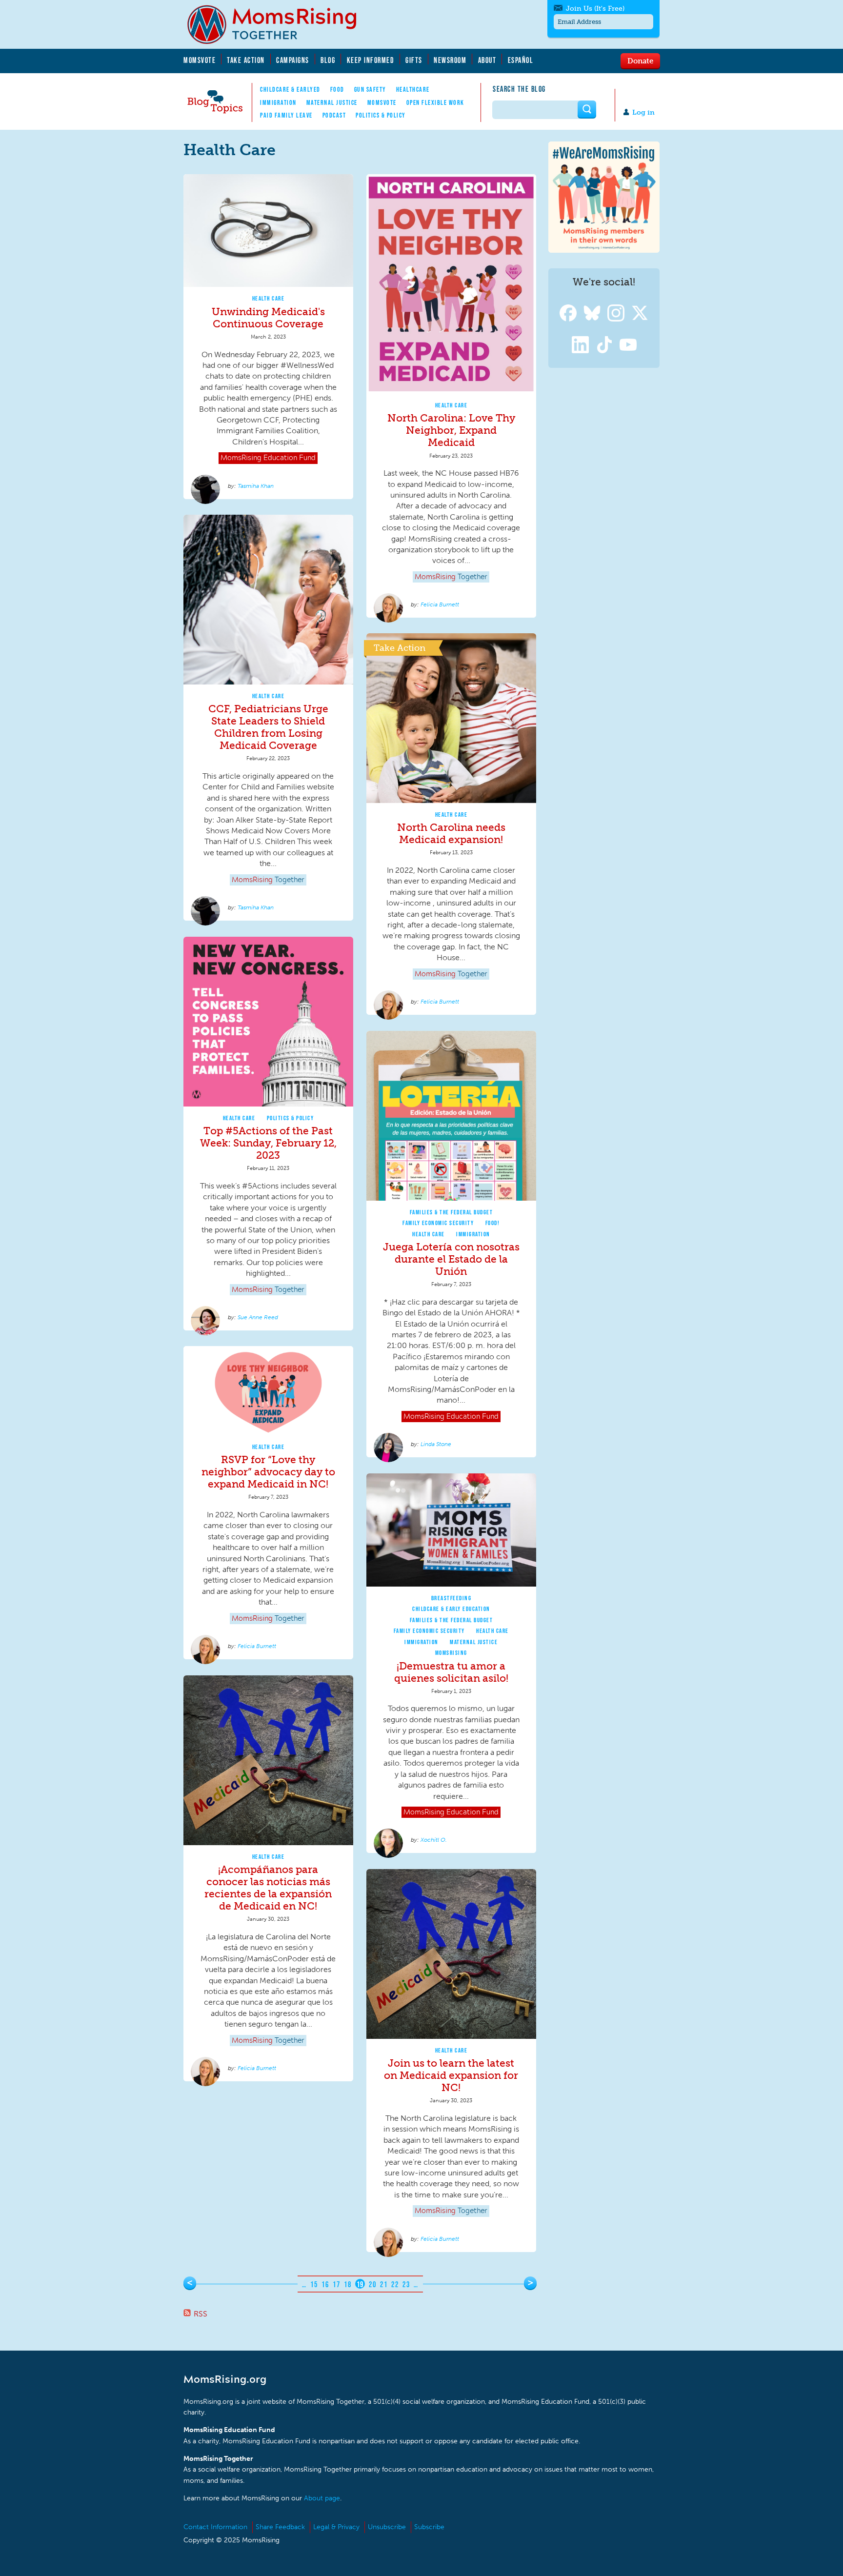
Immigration (278, 102)
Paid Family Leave (286, 115)
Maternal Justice (332, 102)
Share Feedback (280, 2527)
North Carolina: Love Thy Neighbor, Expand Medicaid (451, 430)
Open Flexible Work (435, 102)
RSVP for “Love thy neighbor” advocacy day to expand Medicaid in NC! (268, 1472)
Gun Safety (370, 89)
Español (521, 60)
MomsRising (451, 1653)
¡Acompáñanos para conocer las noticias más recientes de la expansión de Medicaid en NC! (268, 1888)
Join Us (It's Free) (595, 9)
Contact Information (215, 2527)
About (487, 60)
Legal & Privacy (336, 2527)
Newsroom (450, 60)
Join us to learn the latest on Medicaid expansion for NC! (451, 2075)
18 (348, 2284)
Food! (493, 1223)
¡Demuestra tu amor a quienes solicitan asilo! (451, 1672)
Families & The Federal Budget (452, 1212)
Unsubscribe (387, 2527)
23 (406, 2284)
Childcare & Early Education (451, 1609)
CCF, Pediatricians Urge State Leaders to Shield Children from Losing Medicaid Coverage (268, 727)
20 (372, 2284)
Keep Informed (371, 60)
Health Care (269, 298)
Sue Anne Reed (258, 1317)
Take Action (246, 60)
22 (395, 2284)
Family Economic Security (438, 1223)
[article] (268, 337)
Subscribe (429, 2527)
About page (322, 2498)
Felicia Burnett (440, 604)
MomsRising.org (279, 24)
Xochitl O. (434, 1840)
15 (314, 2284)
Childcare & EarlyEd (290, 89)
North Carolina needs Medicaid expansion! (451, 833)
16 (325, 2284)
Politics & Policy (381, 115)
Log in (643, 112)
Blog (328, 60)
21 (384, 2284)
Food (337, 89)
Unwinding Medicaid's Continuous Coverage (268, 318)
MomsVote (200, 60)
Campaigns (293, 60)
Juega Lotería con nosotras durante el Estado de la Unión (451, 1259)
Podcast (334, 115)
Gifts (414, 60)
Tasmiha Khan (256, 486)
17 (336, 2284)
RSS (201, 2314)
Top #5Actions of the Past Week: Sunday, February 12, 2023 (268, 1143)
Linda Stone (436, 1444)
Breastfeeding (452, 1598)
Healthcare (413, 89)
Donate (640, 60)
